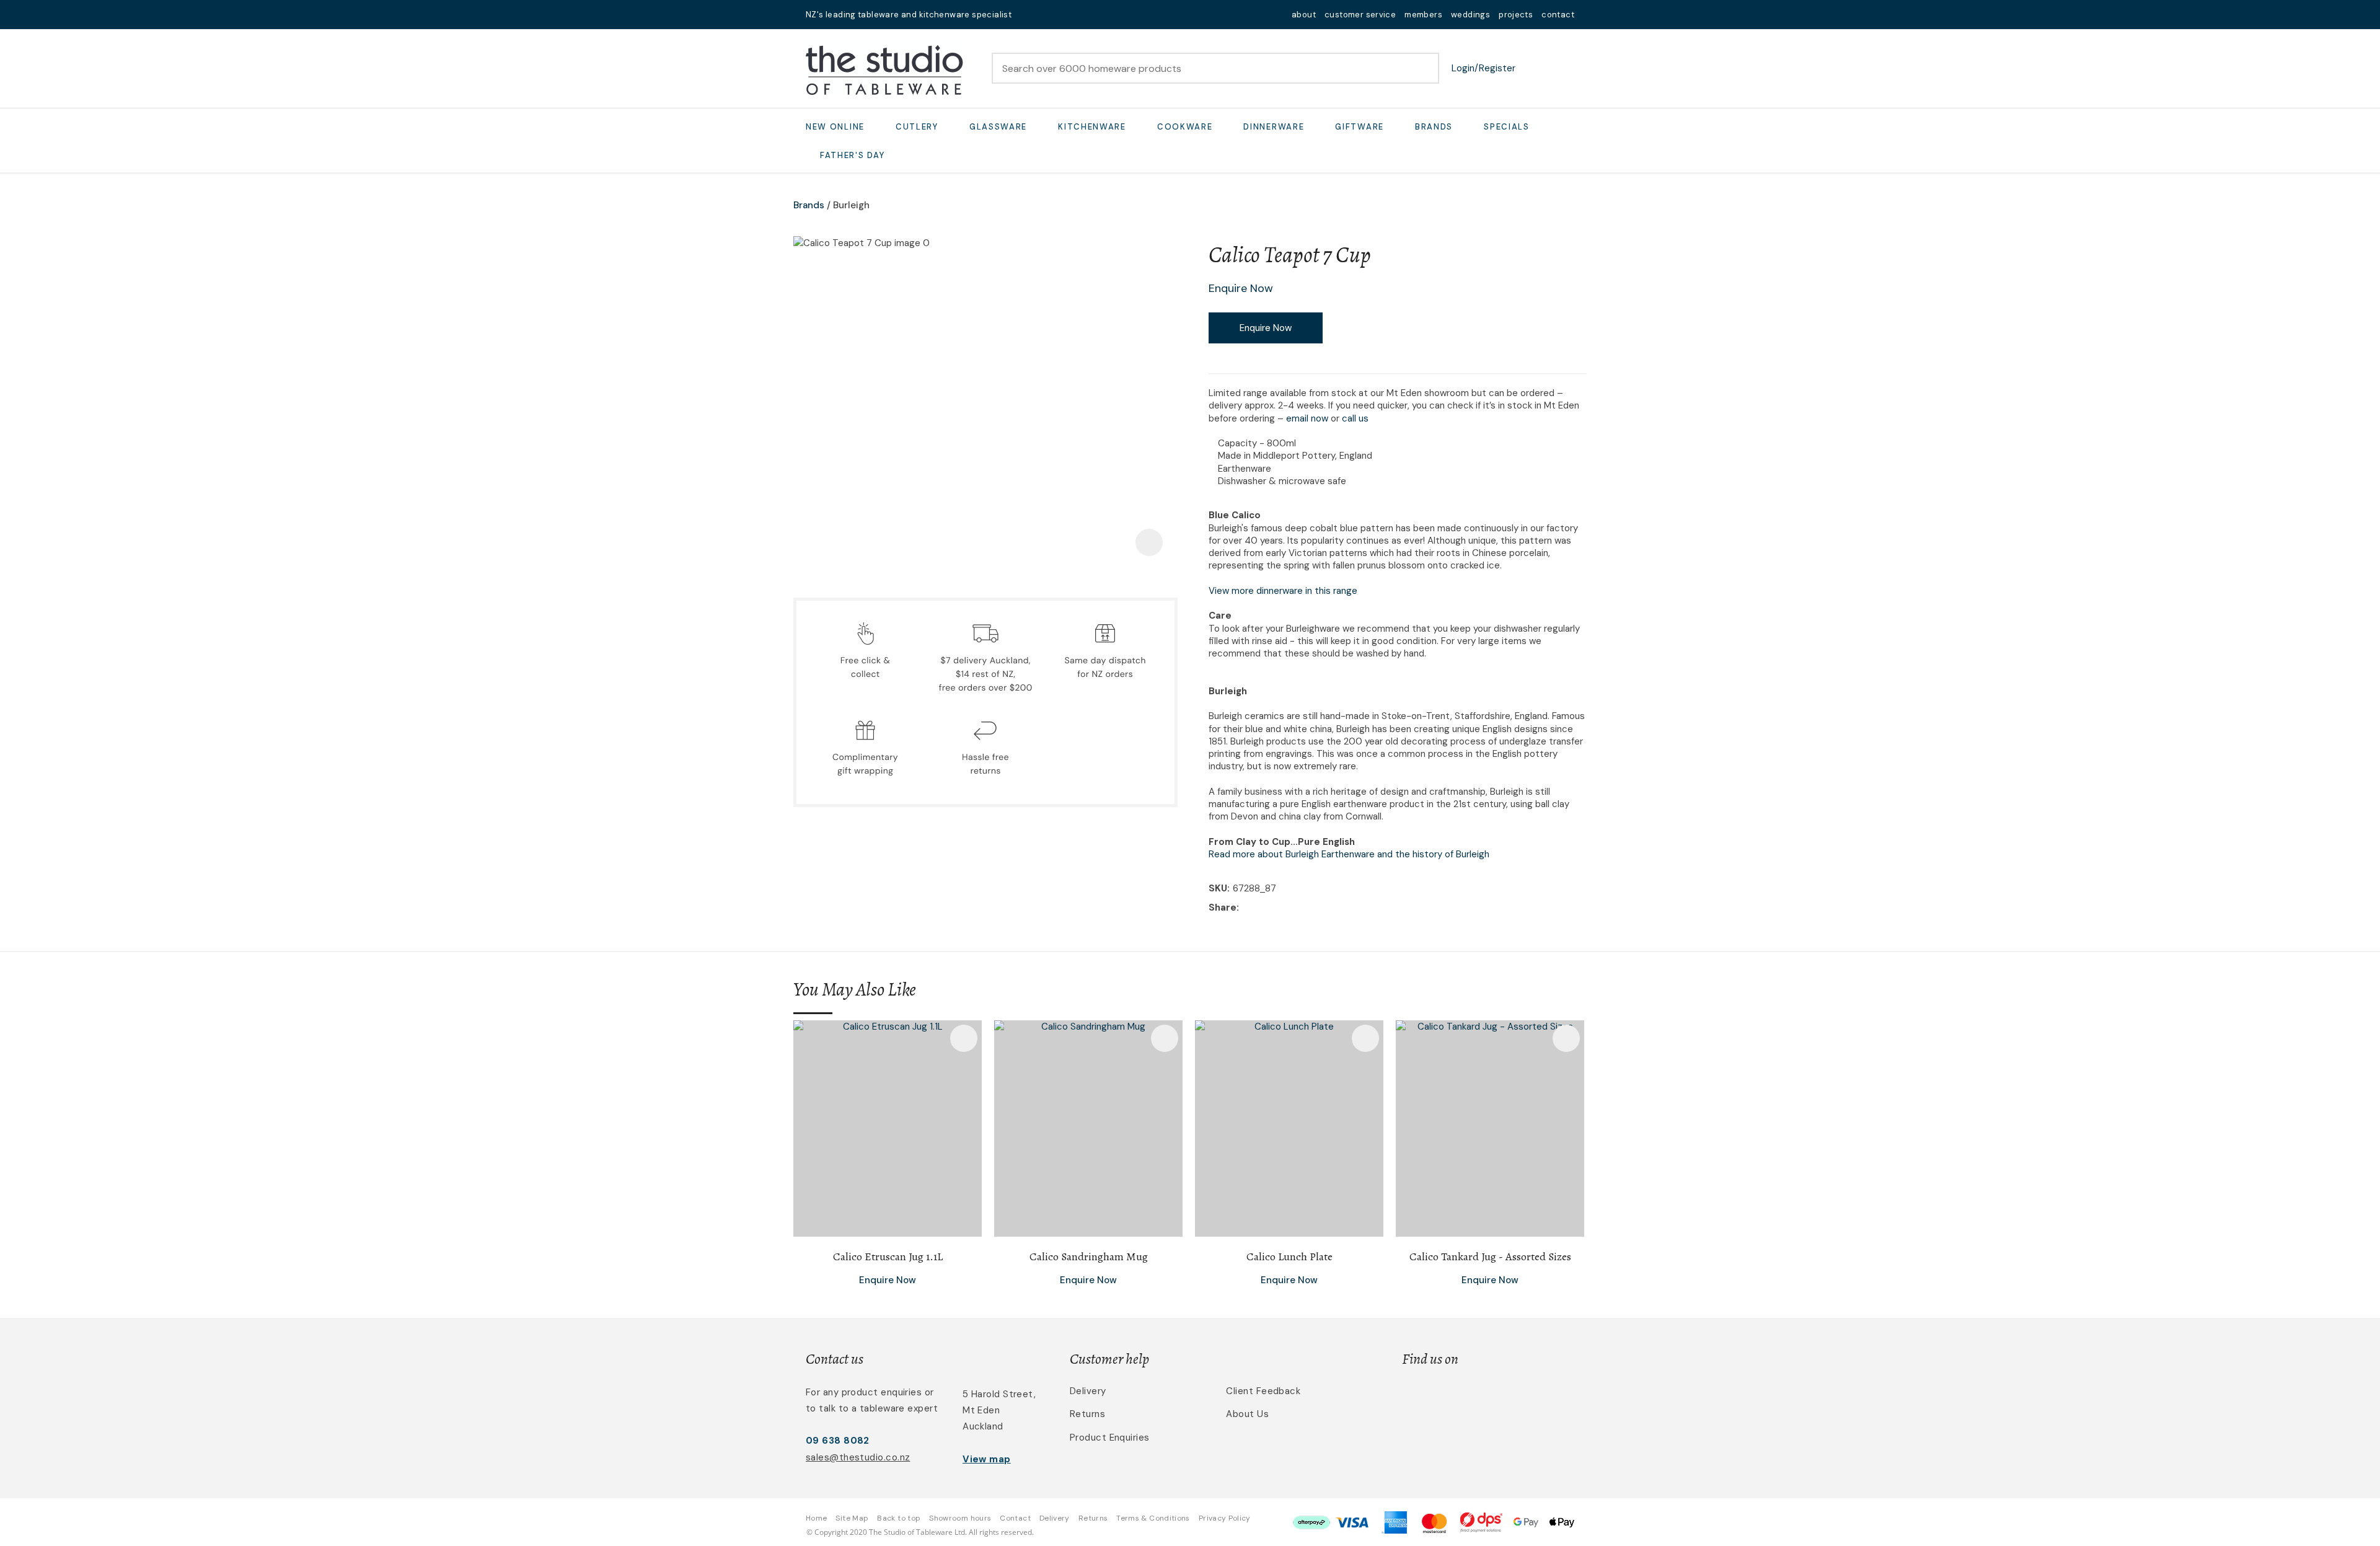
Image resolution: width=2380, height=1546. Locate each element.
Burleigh (851, 205)
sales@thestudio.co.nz (858, 1457)
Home (816, 1518)
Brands (1434, 127)
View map (987, 1459)
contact (1558, 15)
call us (1355, 418)
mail (1029, 15)
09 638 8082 (838, 1441)
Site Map (852, 1518)
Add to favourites (964, 1038)
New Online (835, 127)
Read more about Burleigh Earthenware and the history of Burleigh (1349, 854)
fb (1045, 15)
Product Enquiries (1110, 1438)
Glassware (998, 127)
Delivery (1088, 1391)
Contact (1015, 1518)
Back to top (899, 1518)
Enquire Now (1266, 328)
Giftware (1360, 127)
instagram (1061, 15)
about (1304, 15)
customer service (1360, 15)
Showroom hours (960, 1518)
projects (1516, 15)
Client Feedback (1263, 1391)
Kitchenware (1092, 127)
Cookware (1185, 127)
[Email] (1280, 908)
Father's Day (852, 155)
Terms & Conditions (1153, 1518)
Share (1223, 908)
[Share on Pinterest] (1299, 908)
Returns (1087, 1414)
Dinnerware (1274, 127)
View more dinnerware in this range (1283, 591)
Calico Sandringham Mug (1089, 1257)
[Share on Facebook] (1244, 908)
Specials (1507, 127)
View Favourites (1534, 68)
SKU (1218, 888)
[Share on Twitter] (1261, 908)
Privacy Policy (1225, 1518)
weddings (1470, 15)
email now (1307, 418)
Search (1424, 68)
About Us (1247, 1414)
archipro (1522, 1398)
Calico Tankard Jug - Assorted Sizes (1490, 1257)
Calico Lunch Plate (1289, 1257)
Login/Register (1483, 68)
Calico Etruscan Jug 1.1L (888, 1257)
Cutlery (917, 127)
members (1423, 15)
